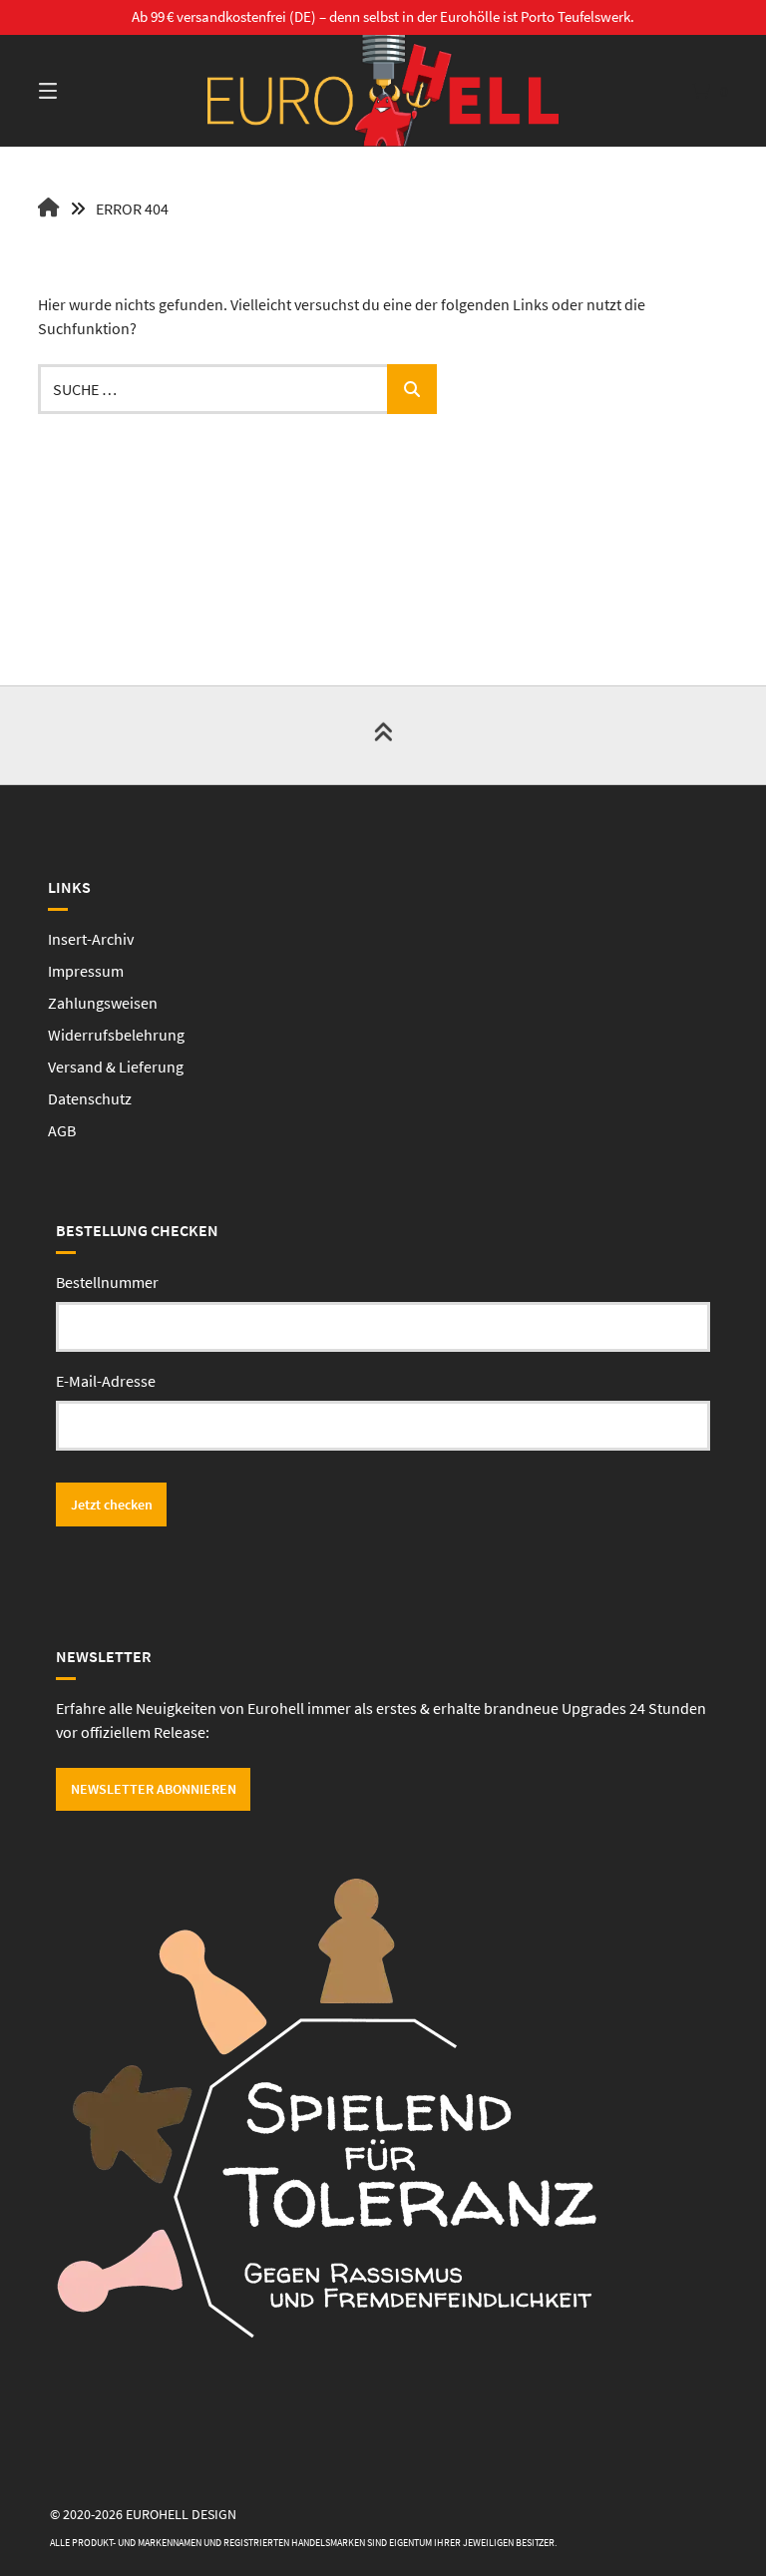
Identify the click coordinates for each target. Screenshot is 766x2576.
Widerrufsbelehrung (116, 1035)
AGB (62, 1130)
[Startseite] (383, 91)
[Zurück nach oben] (383, 735)
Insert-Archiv (91, 939)
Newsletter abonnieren (154, 1789)
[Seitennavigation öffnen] (83, 91)
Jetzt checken (112, 1504)
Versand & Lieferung (116, 1067)
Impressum (86, 971)
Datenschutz (90, 1098)
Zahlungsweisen (103, 1003)
